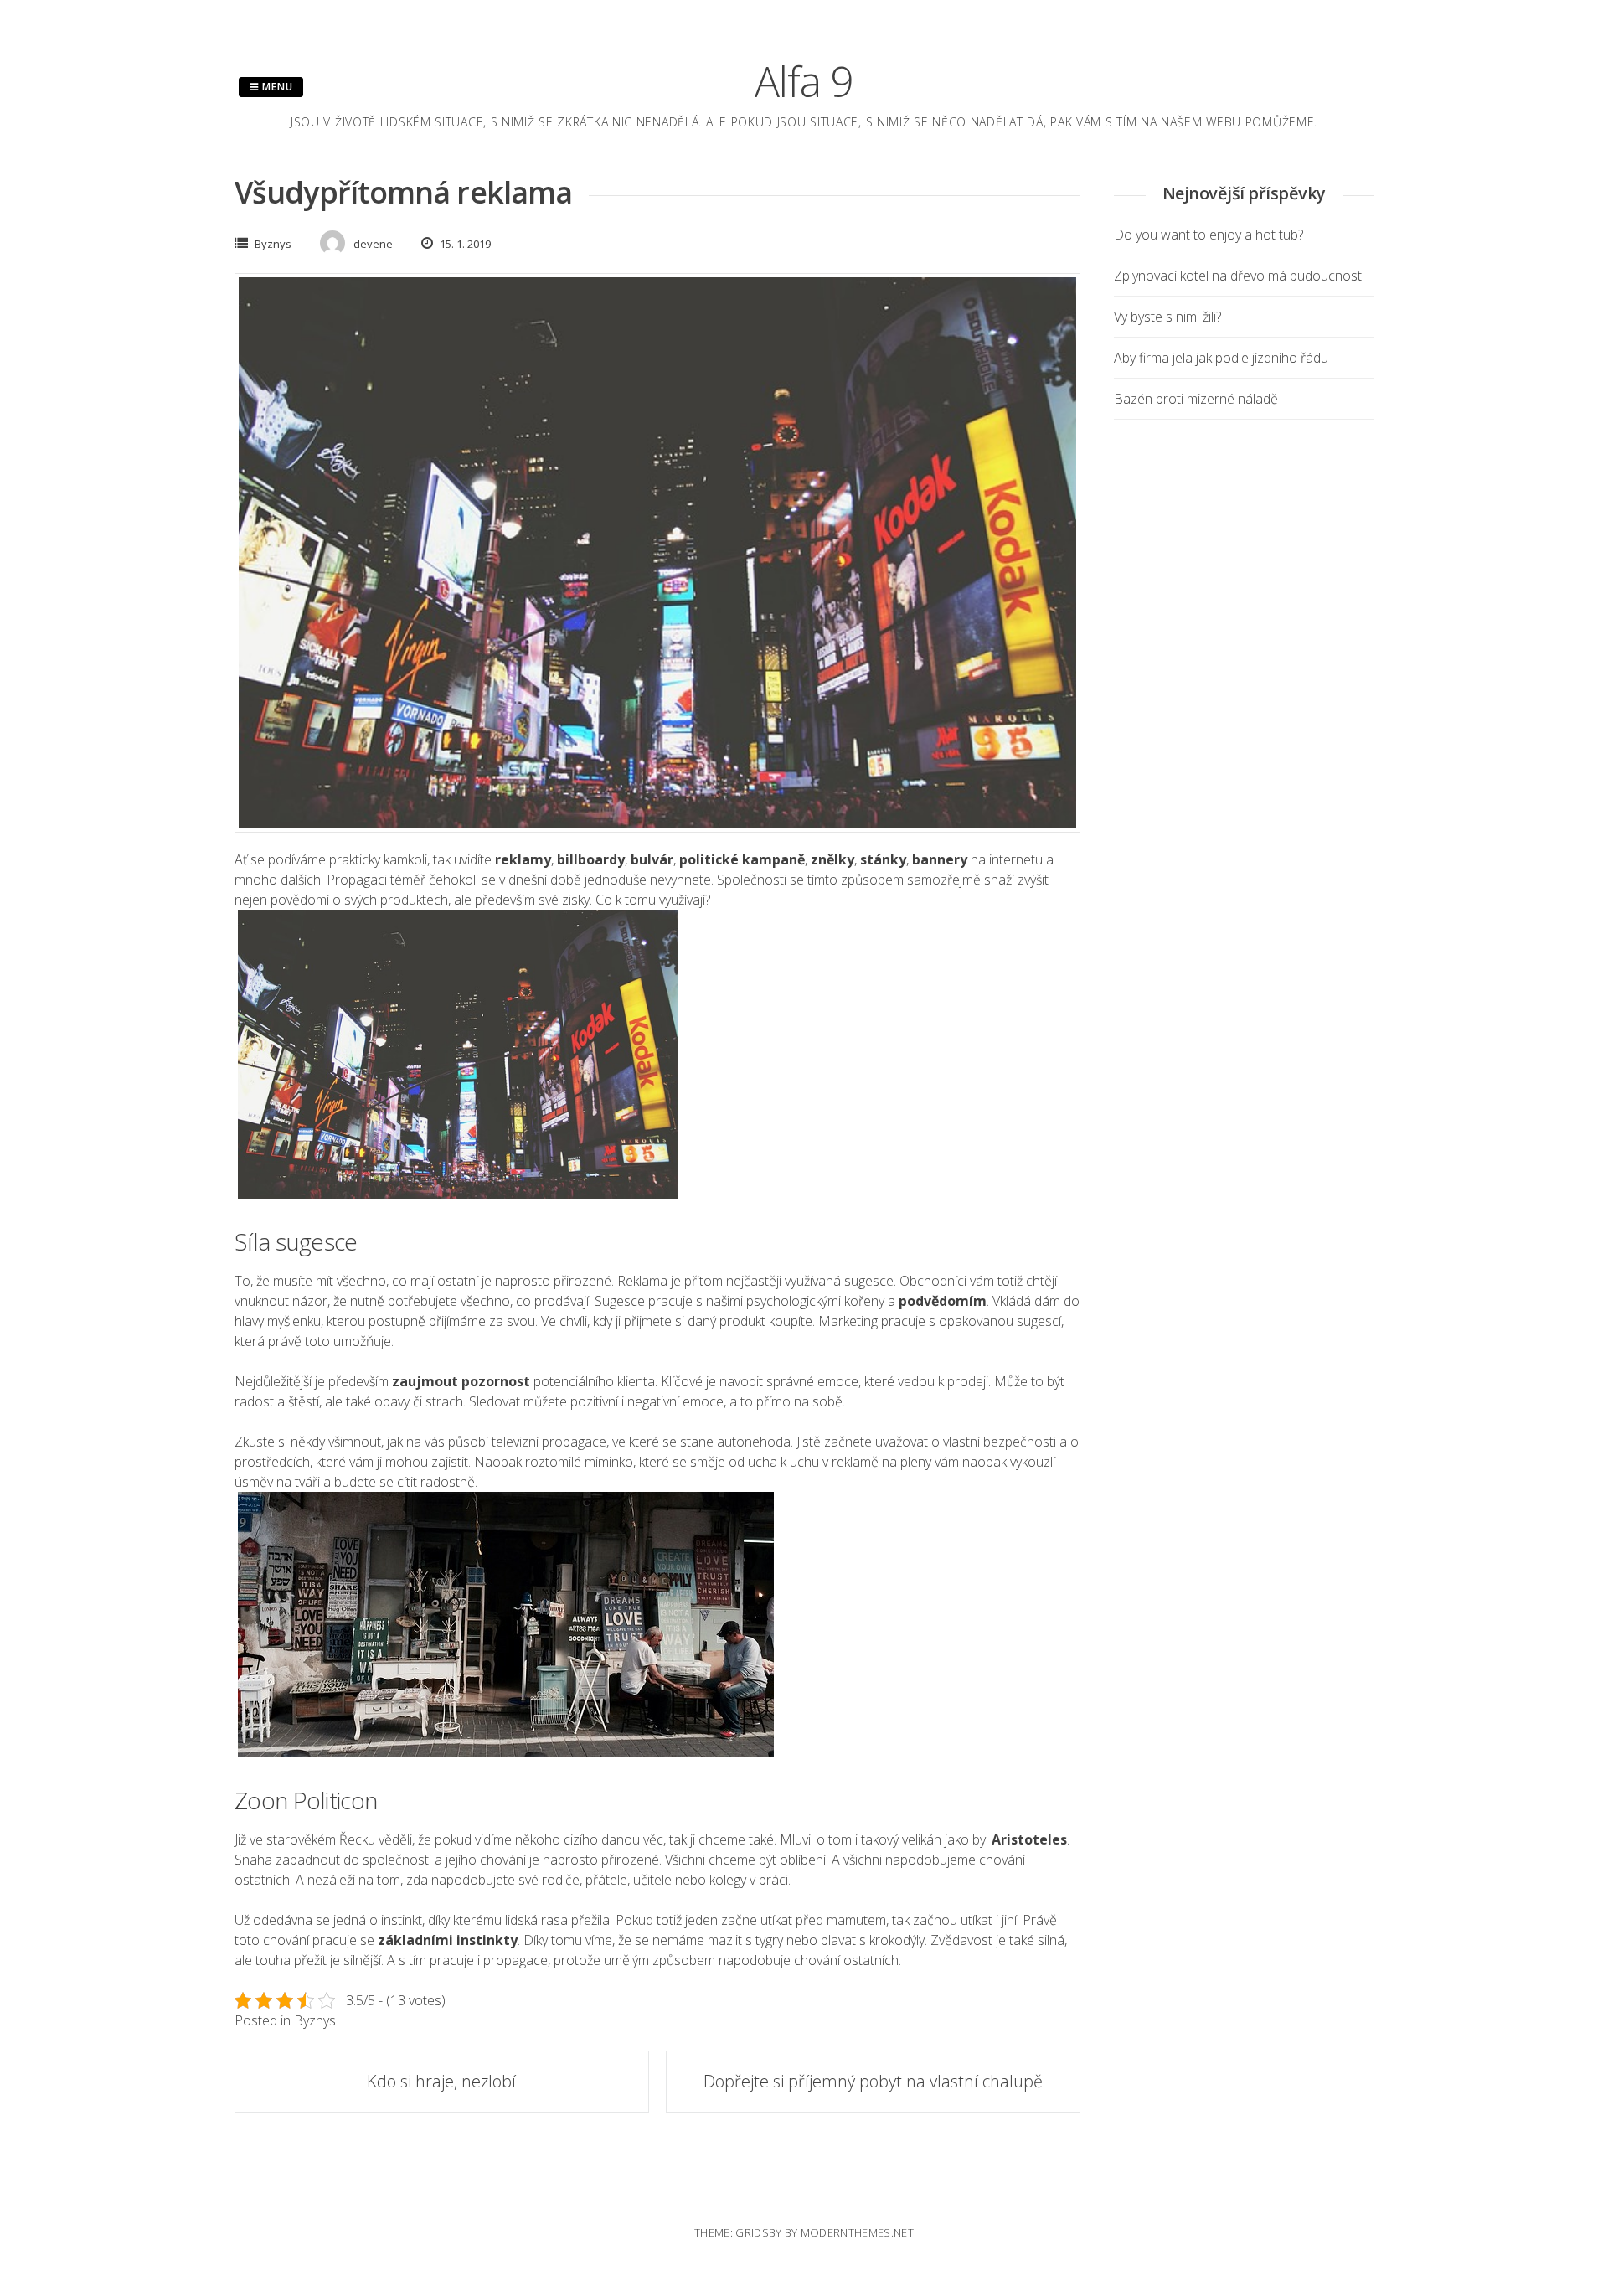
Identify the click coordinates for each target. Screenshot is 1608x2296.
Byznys (273, 244)
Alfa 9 (804, 81)
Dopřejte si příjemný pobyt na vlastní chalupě (873, 2081)
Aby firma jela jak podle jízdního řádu (1221, 358)
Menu (276, 87)
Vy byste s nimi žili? (1167, 317)
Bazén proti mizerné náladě (1196, 399)
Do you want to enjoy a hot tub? (1209, 235)
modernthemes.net (857, 2232)
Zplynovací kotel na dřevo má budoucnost (1238, 276)
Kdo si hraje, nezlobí (441, 2081)
